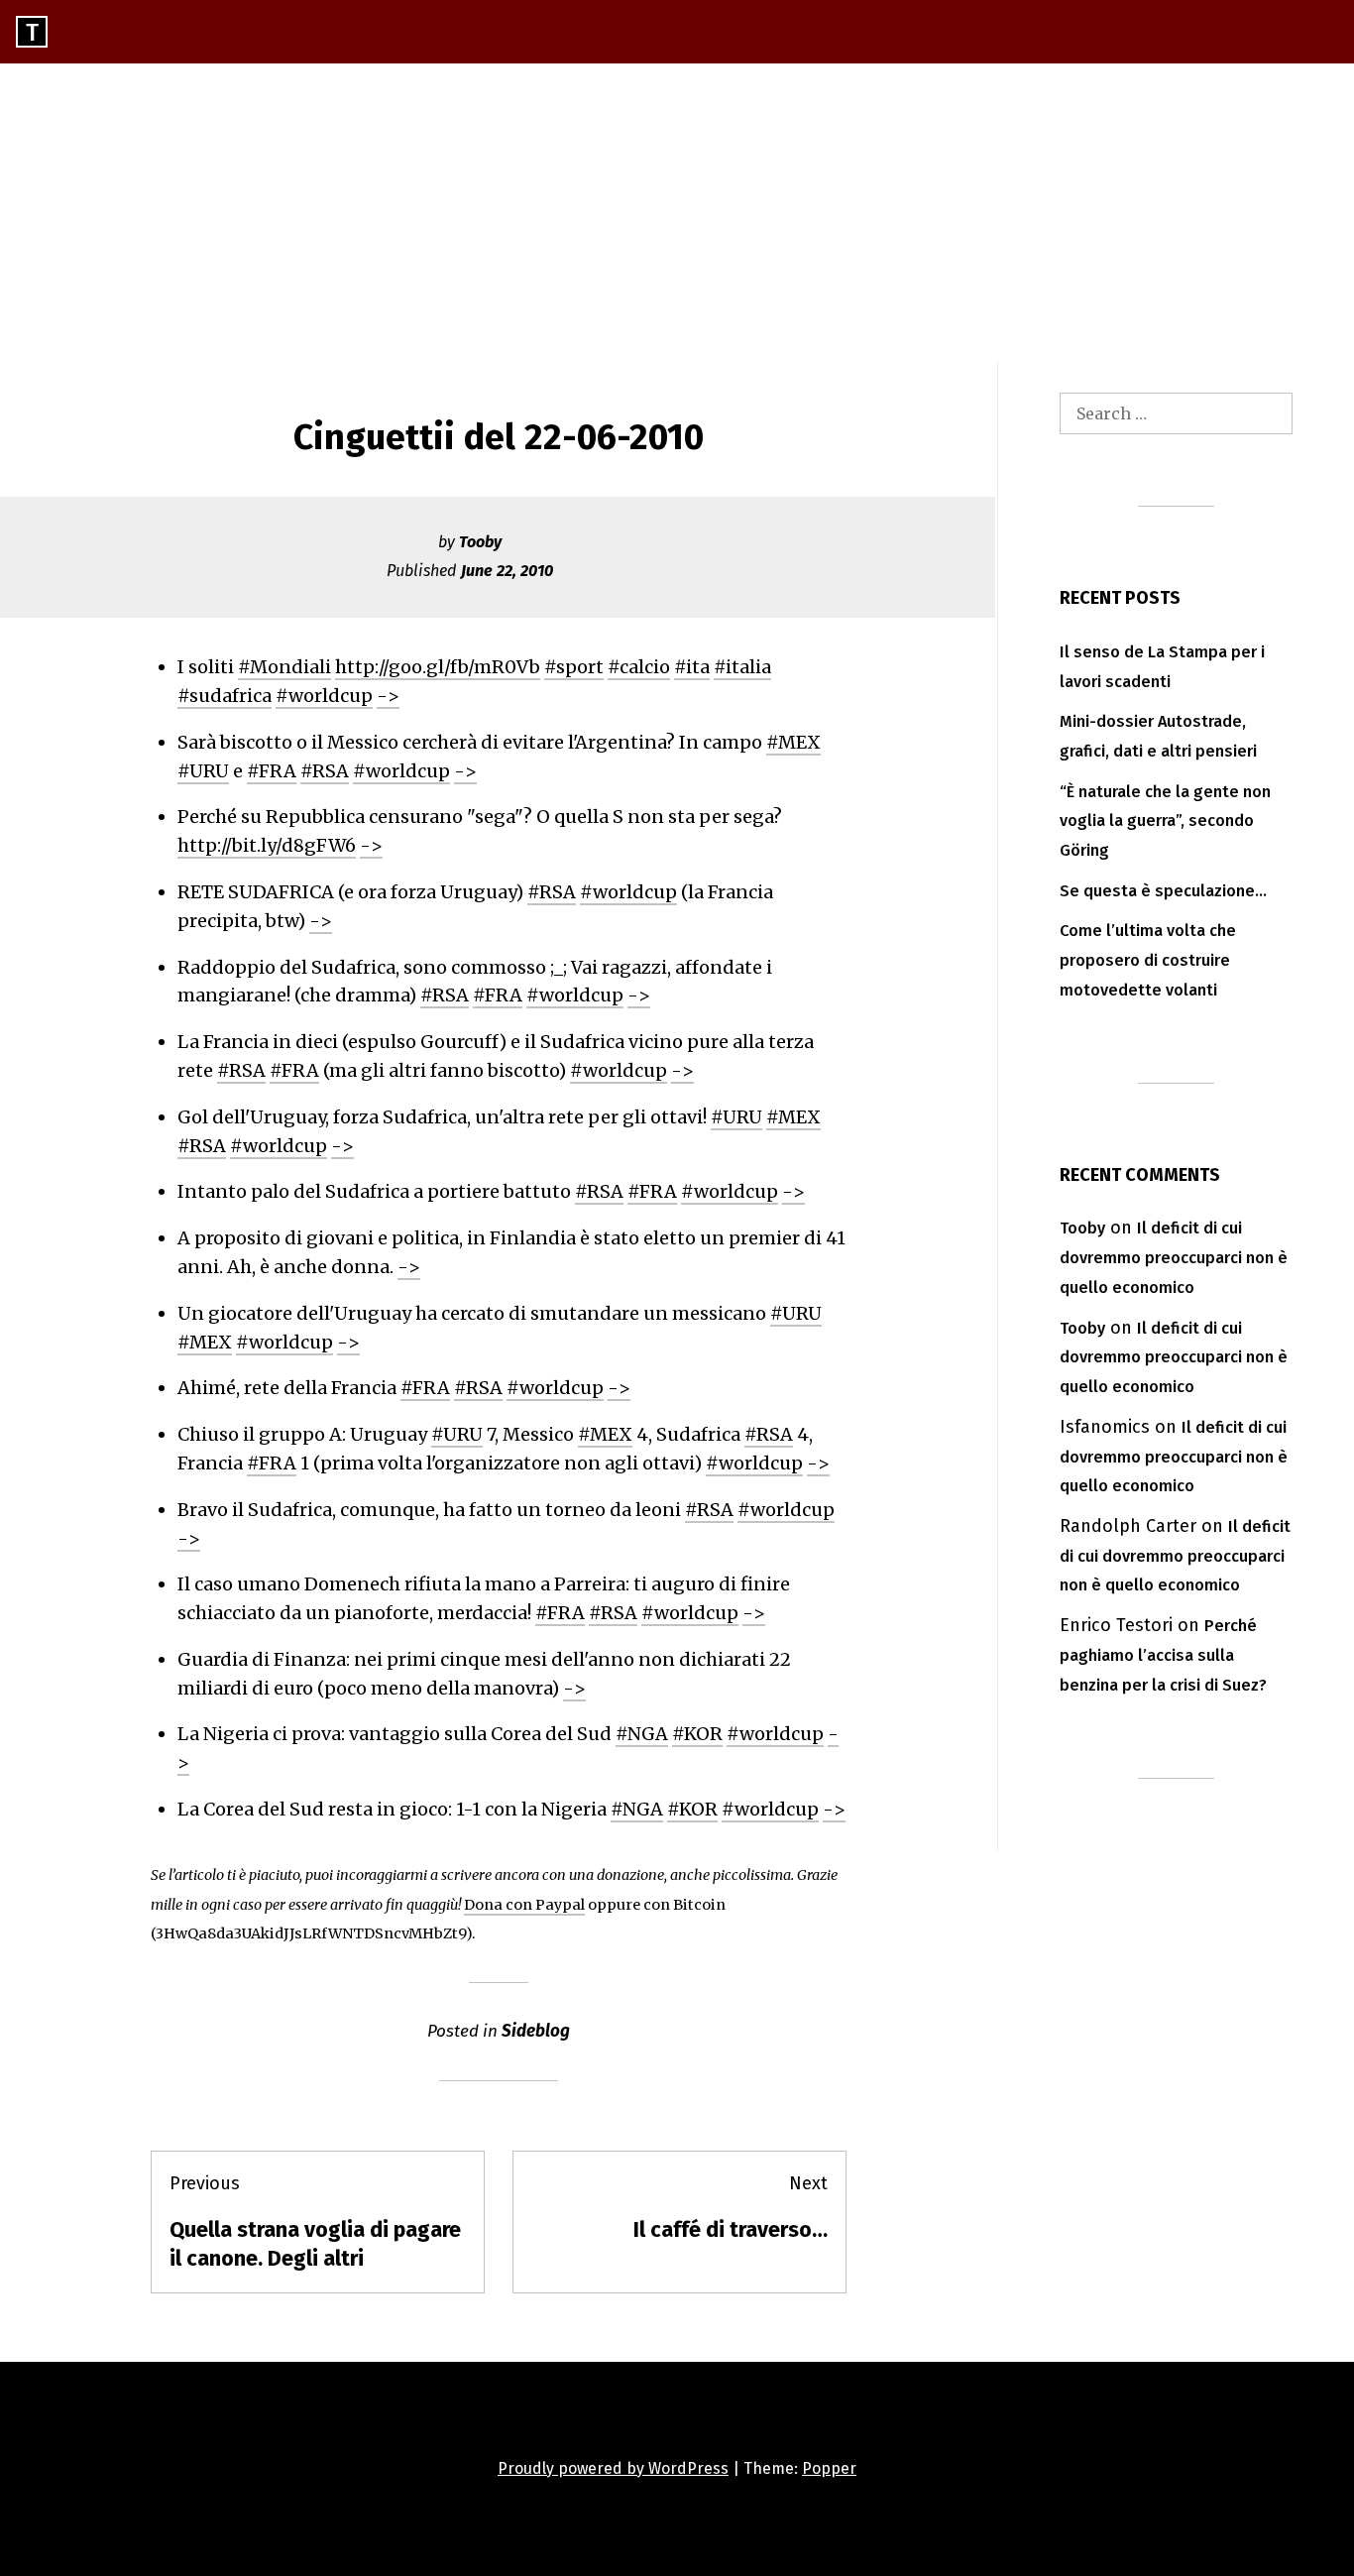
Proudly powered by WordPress (613, 2468)
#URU (203, 771)
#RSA (325, 771)
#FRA (272, 771)
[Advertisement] (677, 212)
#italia (742, 667)
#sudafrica (225, 696)
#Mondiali (284, 667)
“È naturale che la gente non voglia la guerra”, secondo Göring (1165, 821)
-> (388, 696)
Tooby (480, 542)
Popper (829, 2468)
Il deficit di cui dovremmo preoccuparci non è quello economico (1174, 1258)
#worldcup (324, 696)
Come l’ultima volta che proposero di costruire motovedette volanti (1148, 960)
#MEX (793, 742)
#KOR (697, 1734)
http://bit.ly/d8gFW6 (267, 845)
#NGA (642, 1734)
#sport (574, 667)
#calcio (639, 667)
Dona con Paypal (524, 1905)
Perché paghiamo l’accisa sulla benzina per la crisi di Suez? (1163, 1655)
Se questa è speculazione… (1163, 891)
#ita (692, 667)
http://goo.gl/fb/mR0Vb (438, 667)
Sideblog (536, 2031)
